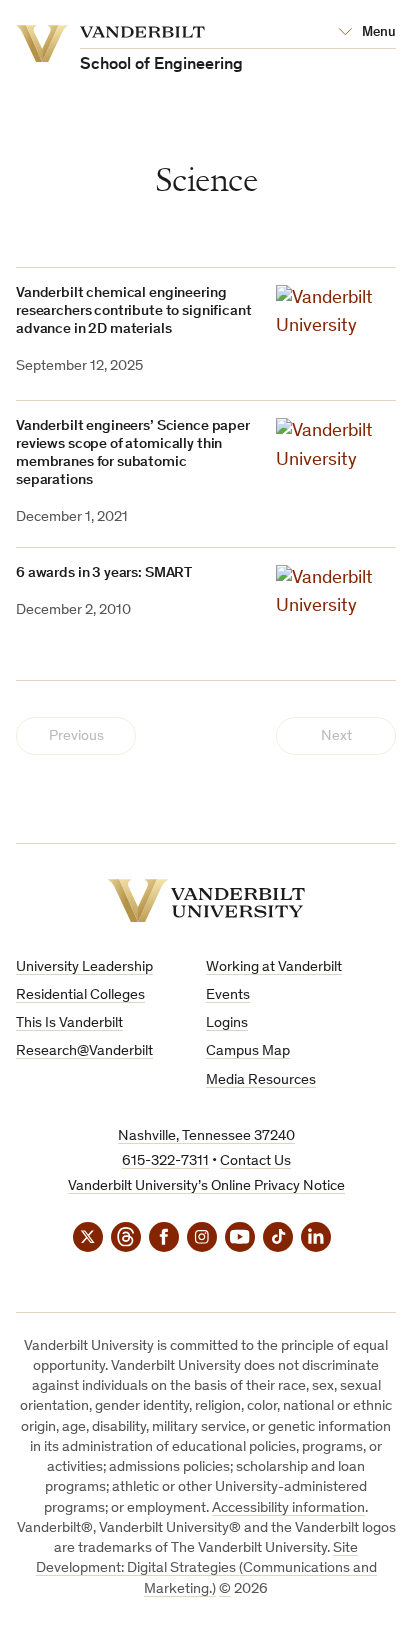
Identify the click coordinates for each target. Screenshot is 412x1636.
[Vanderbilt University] (206, 900)
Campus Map (248, 1051)
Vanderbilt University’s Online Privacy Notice (206, 1186)
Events (228, 995)
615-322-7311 (165, 1161)
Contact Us (255, 1161)
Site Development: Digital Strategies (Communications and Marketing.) (206, 1569)
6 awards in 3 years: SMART (104, 573)
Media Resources (261, 1080)
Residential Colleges (80, 995)
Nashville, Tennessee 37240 (206, 1136)
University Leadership (84, 967)
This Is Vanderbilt (69, 1023)
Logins (227, 1023)
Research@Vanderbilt (84, 1051)
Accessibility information (288, 1508)
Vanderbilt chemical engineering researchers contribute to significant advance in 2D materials (133, 311)
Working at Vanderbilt (274, 967)
